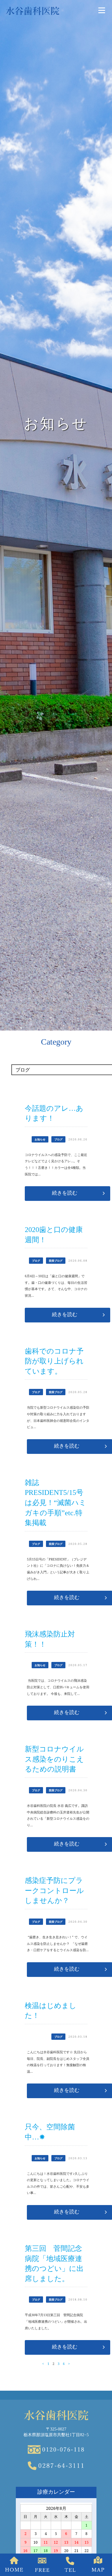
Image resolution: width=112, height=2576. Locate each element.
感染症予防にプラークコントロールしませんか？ (54, 1891)
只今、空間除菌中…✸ (50, 2132)
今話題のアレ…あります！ (54, 1113)
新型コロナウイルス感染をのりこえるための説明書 (54, 1759)
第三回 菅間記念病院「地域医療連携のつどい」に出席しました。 (54, 2264)
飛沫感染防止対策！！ (50, 1639)
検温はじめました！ (51, 2011)
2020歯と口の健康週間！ (54, 1235)
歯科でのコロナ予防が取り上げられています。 (54, 1361)
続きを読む (65, 1193)
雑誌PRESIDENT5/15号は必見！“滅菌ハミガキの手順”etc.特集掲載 (56, 1503)
